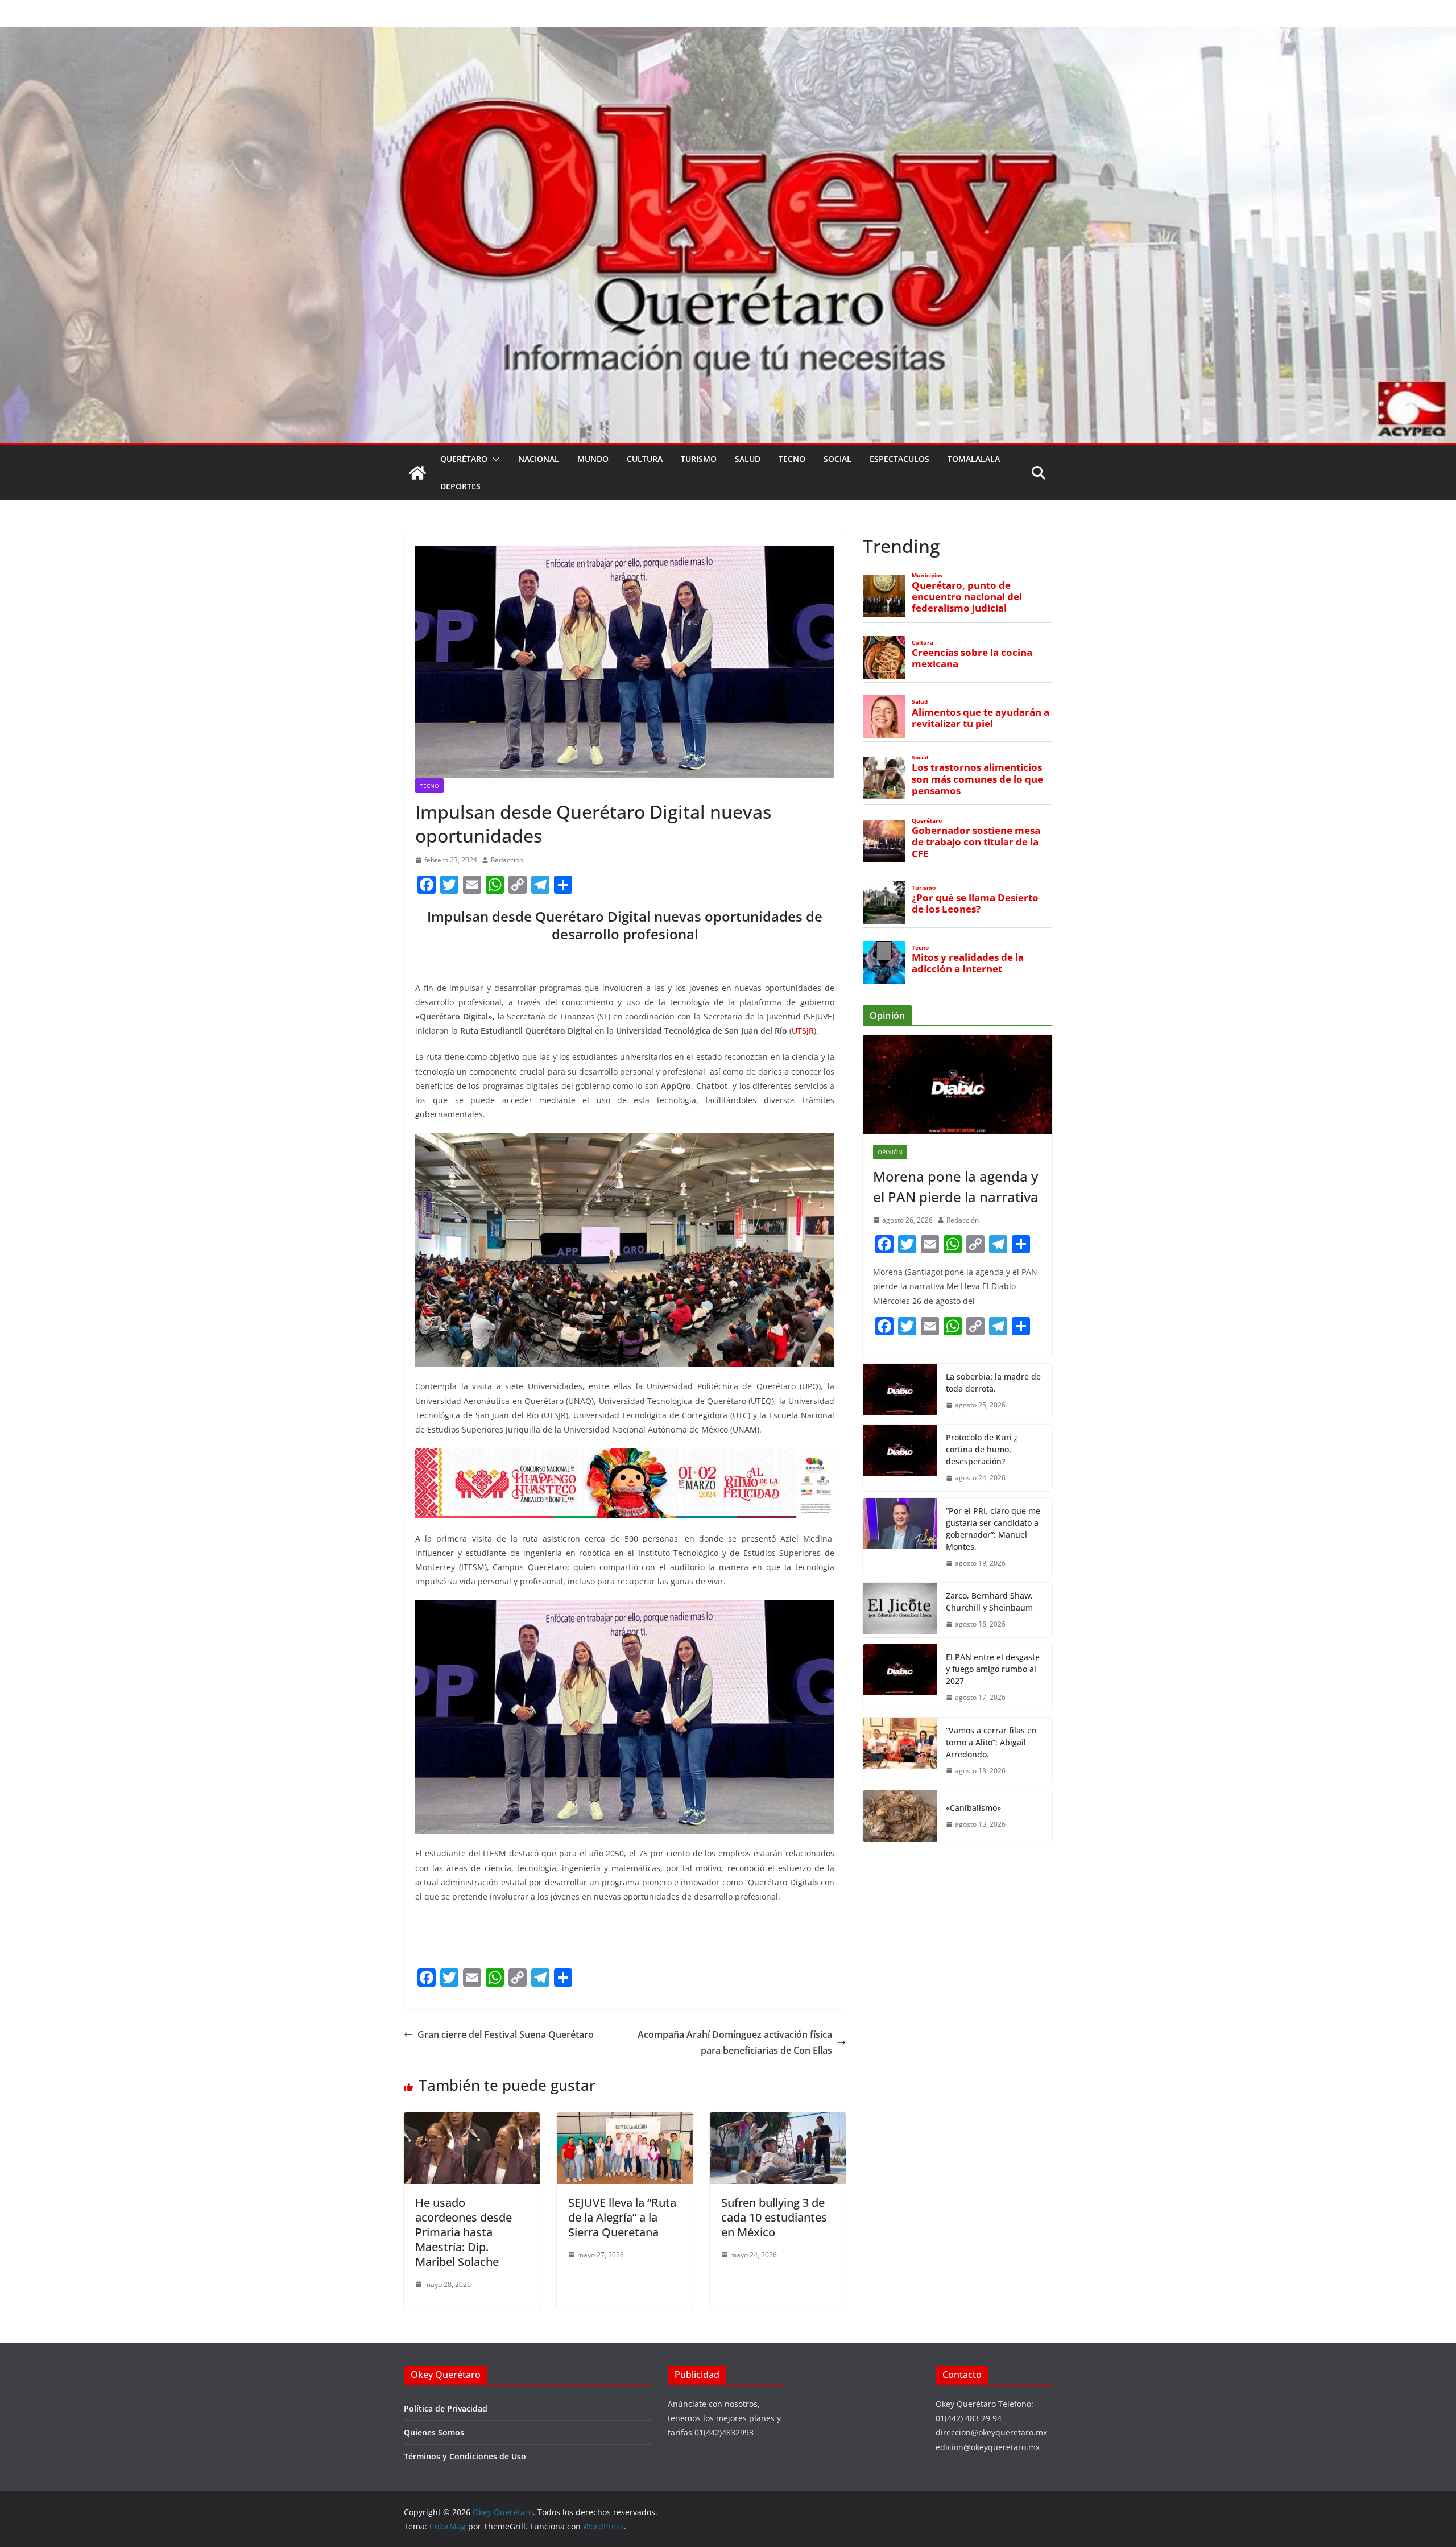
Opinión (890, 1152)
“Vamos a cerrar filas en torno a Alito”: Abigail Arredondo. (991, 1742)
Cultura (645, 459)
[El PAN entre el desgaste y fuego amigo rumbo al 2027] (900, 1677)
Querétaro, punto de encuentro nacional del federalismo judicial (967, 597)
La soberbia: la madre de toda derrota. (993, 1382)
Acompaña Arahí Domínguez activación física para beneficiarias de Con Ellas (735, 2043)
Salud (748, 459)
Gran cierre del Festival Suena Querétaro (506, 2034)
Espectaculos (899, 459)
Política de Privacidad (446, 2408)
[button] (494, 459)
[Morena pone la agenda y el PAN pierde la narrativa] (957, 1085)
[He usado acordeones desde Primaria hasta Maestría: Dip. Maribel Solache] (472, 2120)
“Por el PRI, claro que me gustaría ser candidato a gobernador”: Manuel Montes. (993, 1529)
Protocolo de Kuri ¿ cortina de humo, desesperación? (982, 1449)
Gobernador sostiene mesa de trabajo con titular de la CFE (976, 842)
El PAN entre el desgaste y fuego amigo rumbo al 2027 (993, 1669)
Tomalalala (974, 459)
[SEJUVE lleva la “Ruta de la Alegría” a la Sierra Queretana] (625, 2120)
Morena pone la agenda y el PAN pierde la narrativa (956, 1186)
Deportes (460, 486)
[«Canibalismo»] (900, 1816)
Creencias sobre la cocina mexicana (972, 658)
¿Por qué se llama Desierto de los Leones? (975, 903)
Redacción (507, 860)
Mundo (593, 459)
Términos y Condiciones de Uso (465, 2456)
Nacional (539, 459)
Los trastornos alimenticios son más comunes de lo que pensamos (977, 779)
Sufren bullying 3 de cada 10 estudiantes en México (774, 2217)
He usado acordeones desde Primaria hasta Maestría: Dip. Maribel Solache (464, 2232)
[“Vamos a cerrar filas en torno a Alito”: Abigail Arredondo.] (900, 1751)
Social (837, 459)
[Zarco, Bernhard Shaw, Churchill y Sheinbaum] (900, 1610)
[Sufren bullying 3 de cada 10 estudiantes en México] (778, 2120)
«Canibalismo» (973, 1808)
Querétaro (464, 459)
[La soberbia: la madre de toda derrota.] (900, 1391)
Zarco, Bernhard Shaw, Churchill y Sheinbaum (989, 1601)
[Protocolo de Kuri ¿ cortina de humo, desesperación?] (900, 1458)
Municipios (927, 575)
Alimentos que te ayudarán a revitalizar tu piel (981, 718)
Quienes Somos (434, 2432)
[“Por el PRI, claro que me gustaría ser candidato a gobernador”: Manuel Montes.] (900, 1537)
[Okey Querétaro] (728, 35)
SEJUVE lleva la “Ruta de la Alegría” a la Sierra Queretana (622, 2217)
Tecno (792, 459)
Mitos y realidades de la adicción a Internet (968, 963)
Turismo (699, 459)
